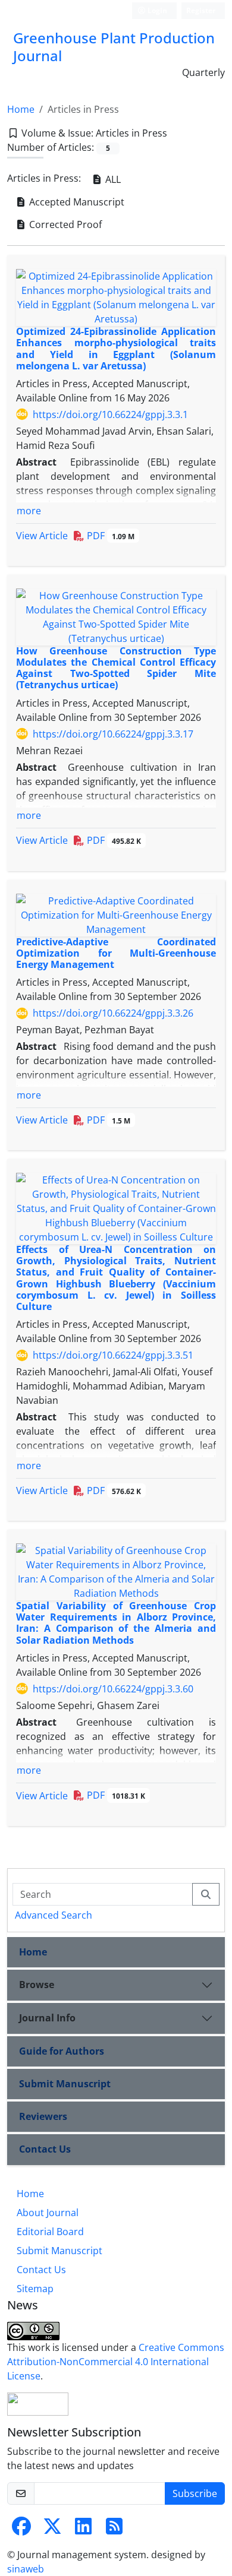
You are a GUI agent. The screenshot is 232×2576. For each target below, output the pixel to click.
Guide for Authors (62, 2051)
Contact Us (45, 2149)
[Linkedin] (83, 2530)
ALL (112, 179)
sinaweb (26, 2569)
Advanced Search (54, 1915)
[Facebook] (21, 2530)
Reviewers (43, 2116)
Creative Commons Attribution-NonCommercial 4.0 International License (116, 2362)
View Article (42, 536)
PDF (109, 536)
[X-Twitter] (52, 2530)
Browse (37, 1985)
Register (201, 10)
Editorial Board (50, 2232)
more (29, 511)
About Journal (48, 2213)
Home (21, 109)
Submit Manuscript (65, 2084)
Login (156, 10)
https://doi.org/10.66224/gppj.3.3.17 (113, 734)
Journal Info (47, 2018)
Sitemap (35, 2289)
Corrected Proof (64, 224)
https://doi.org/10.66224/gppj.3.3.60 (113, 1689)
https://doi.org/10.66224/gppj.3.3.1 (110, 414)
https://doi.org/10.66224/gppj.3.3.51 (113, 1355)
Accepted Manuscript (76, 202)
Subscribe (195, 2493)
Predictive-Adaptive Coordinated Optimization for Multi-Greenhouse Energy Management (116, 953)
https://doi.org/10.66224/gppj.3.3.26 (113, 1013)
